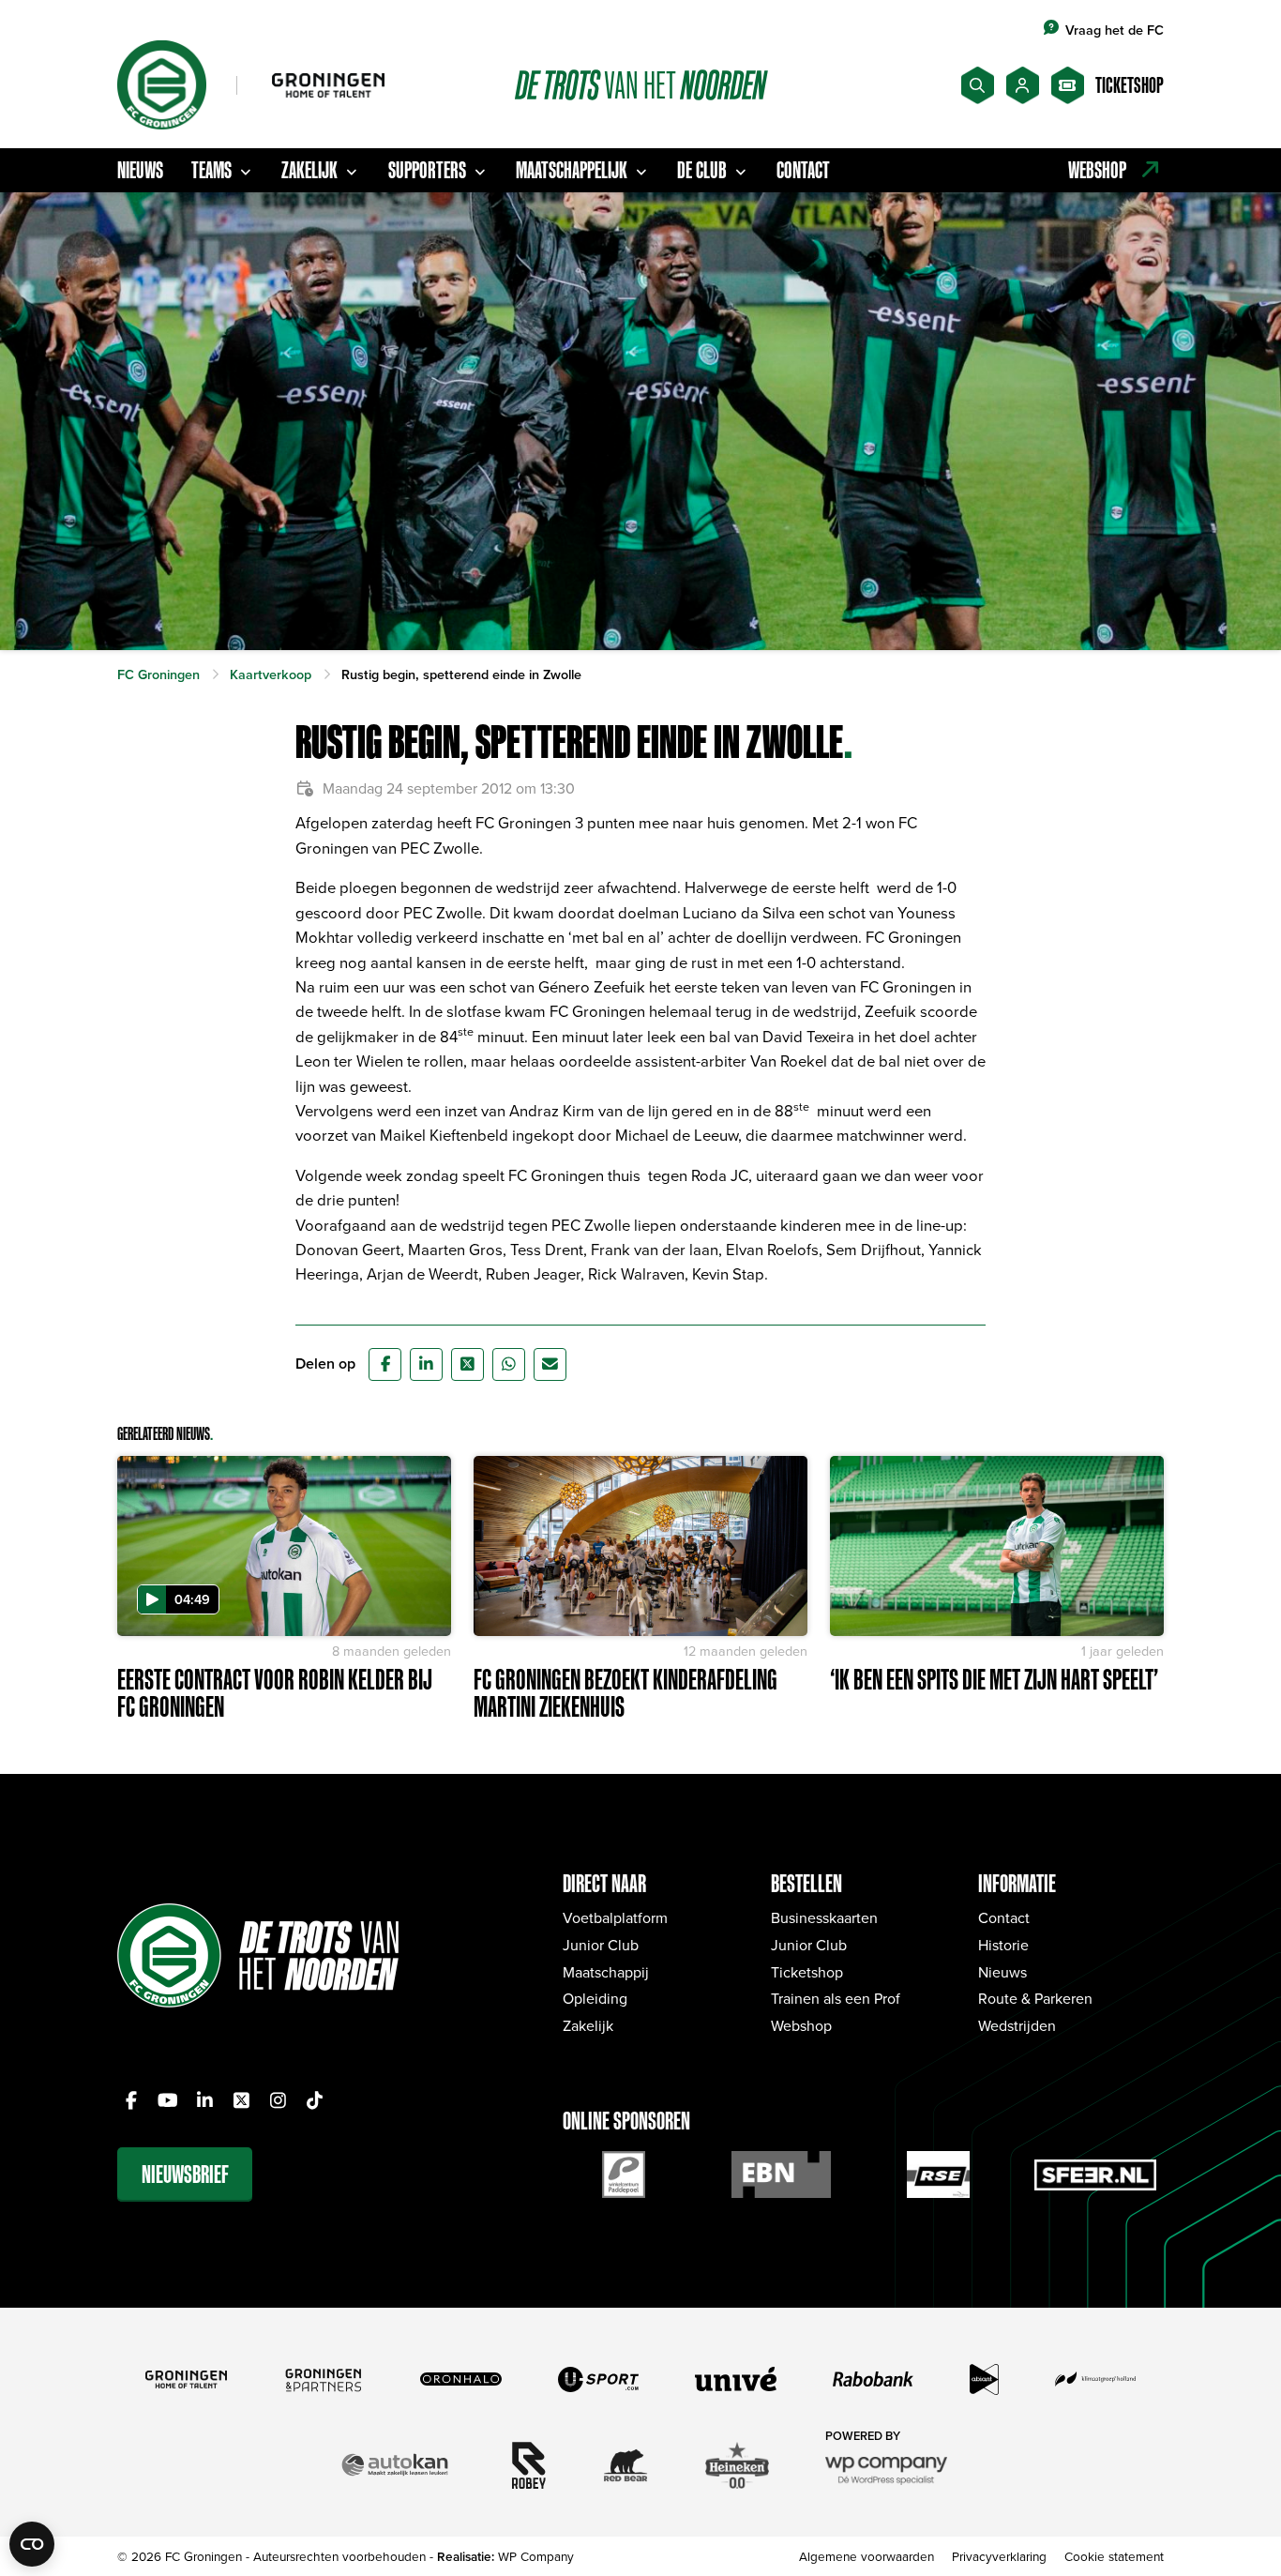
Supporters (427, 170)
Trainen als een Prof (836, 1998)
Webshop (801, 2025)
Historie (1003, 1945)
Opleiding (595, 1998)
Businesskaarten (824, 1917)
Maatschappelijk (572, 170)
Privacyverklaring (999, 2556)
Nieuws (140, 170)
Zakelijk (309, 170)
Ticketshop (807, 1972)
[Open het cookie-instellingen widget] (32, 2544)
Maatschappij (606, 1972)
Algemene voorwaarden (867, 2556)
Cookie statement (1114, 2556)
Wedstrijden (1017, 2025)
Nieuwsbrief (185, 2174)
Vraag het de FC (1115, 30)
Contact (803, 170)
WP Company (536, 2556)
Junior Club (601, 1945)
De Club (702, 170)
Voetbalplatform (615, 1917)
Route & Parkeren (1035, 1998)
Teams (211, 170)
